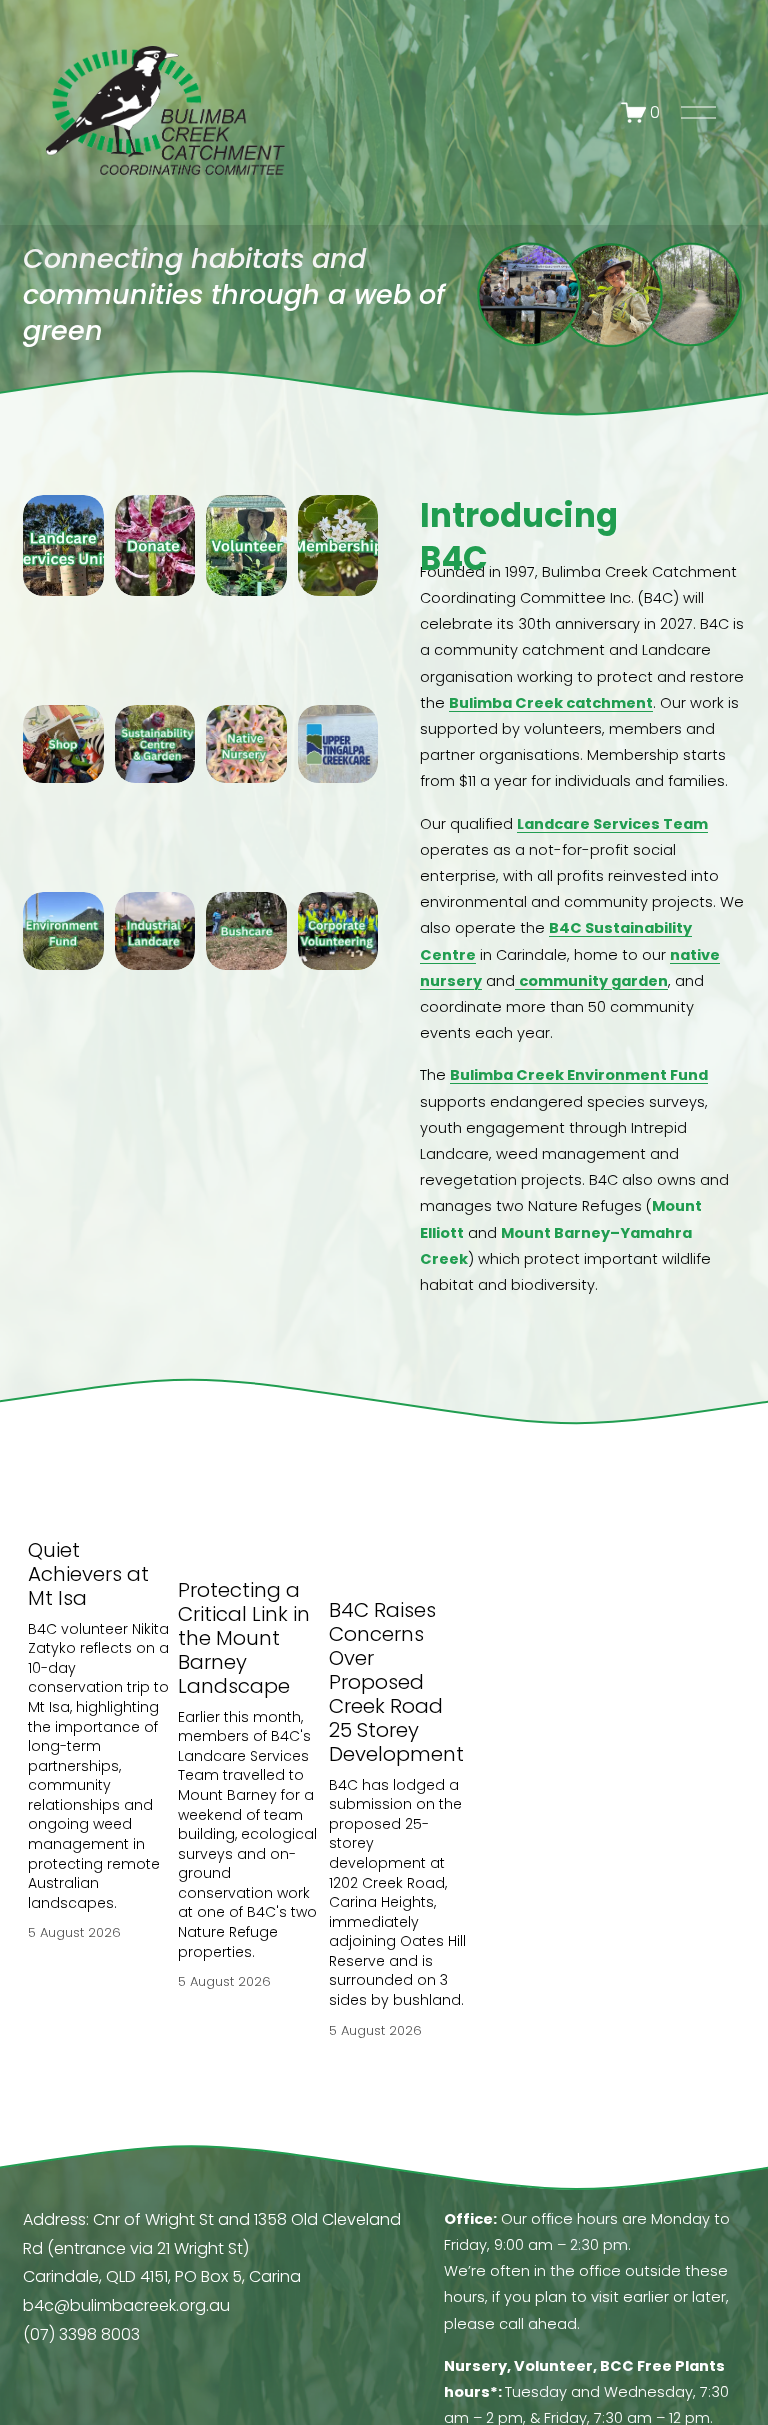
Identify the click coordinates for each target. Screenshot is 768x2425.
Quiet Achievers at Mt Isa (88, 1574)
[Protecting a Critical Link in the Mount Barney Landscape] (249, 1523)
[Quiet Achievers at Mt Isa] (99, 1503)
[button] (436, 1459)
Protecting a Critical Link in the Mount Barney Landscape (244, 1638)
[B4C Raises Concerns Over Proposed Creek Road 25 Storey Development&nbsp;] (400, 1533)
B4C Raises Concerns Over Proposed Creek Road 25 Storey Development (399, 1682)
